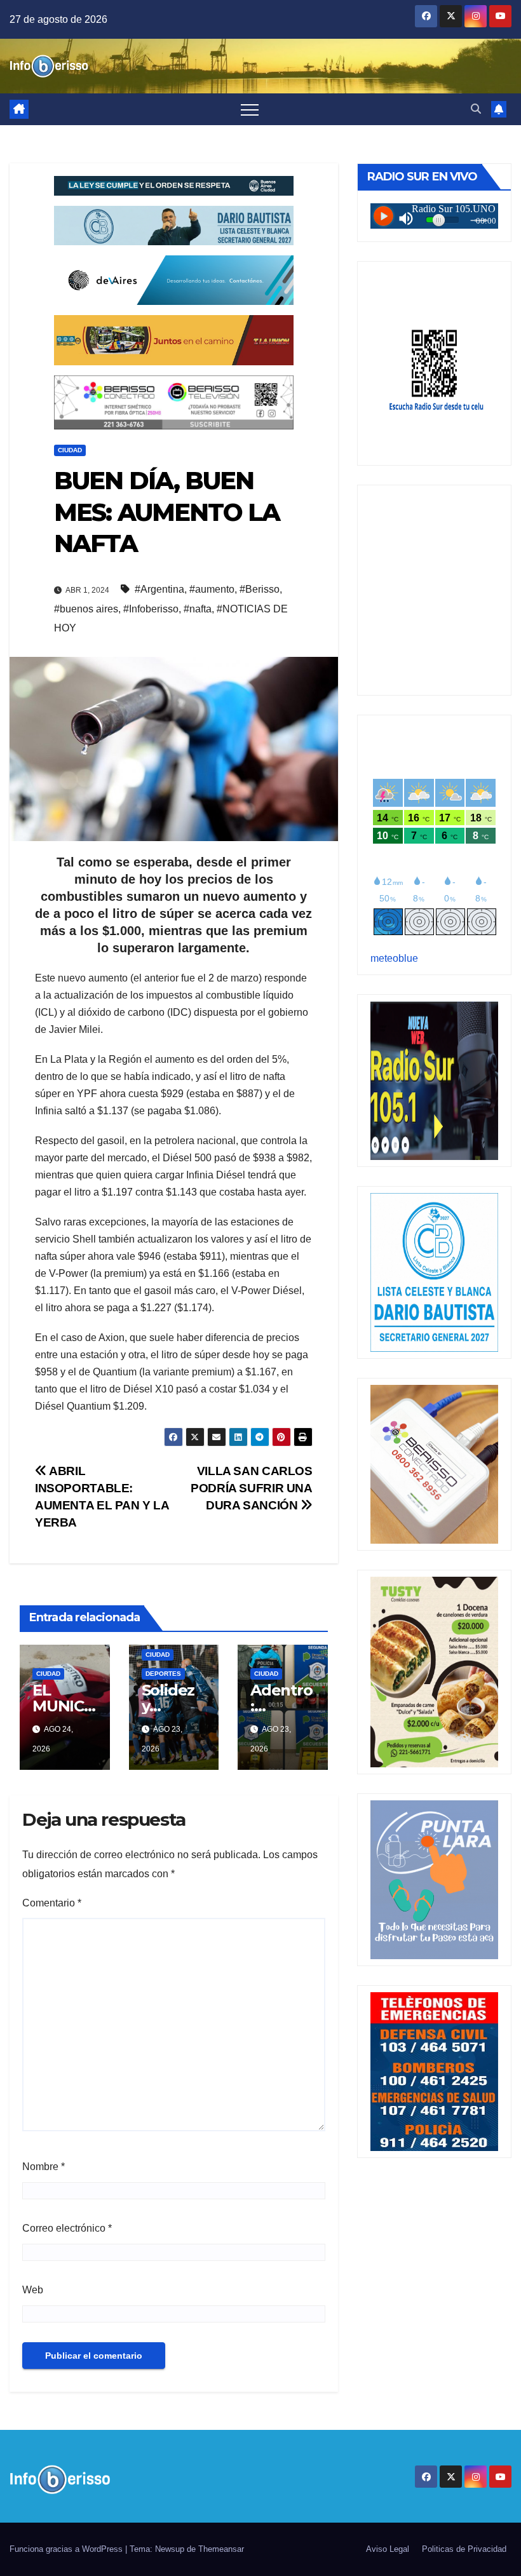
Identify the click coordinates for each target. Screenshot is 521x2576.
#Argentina (159, 589)
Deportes (163, 1674)
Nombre (44, 2167)
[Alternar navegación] (250, 109)
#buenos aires (86, 609)
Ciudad (70, 450)
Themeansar (221, 2549)
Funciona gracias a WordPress (67, 2549)
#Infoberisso (151, 609)
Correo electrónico (67, 2228)
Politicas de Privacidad (464, 2549)
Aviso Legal (388, 2549)
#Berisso (260, 589)
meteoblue (394, 958)
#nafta (198, 609)
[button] (476, 109)
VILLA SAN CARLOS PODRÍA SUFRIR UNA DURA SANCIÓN (251, 1488)
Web (33, 2290)
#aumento (212, 589)
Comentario (52, 1903)
